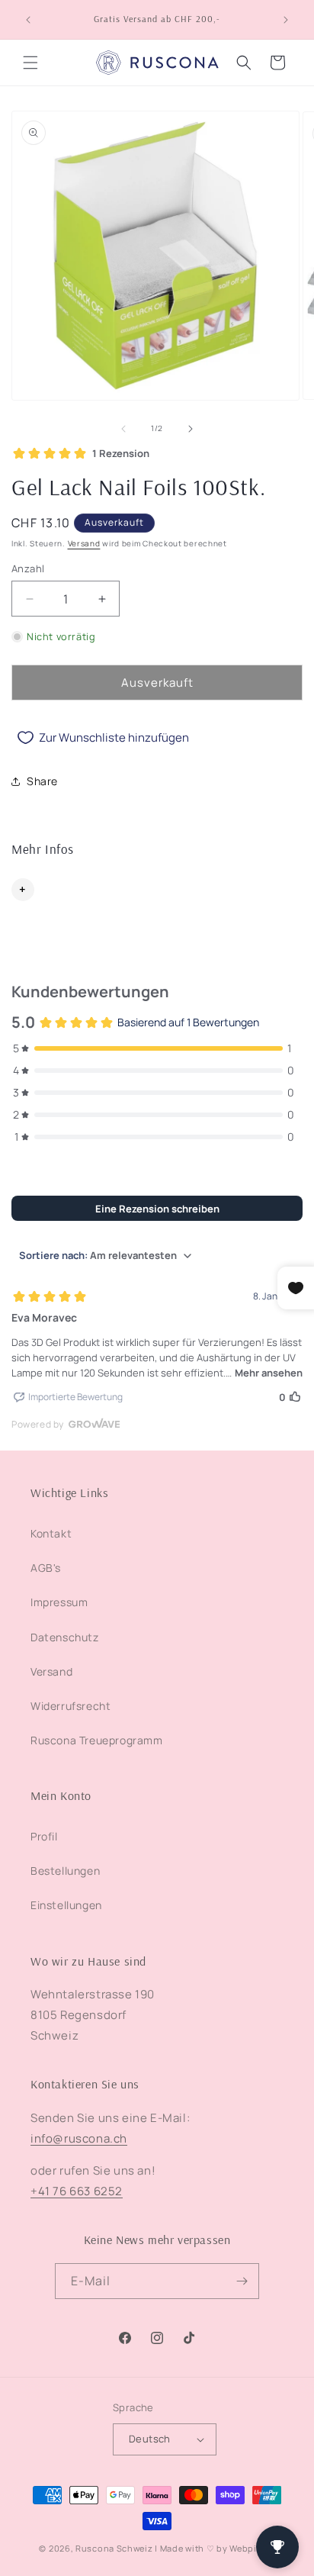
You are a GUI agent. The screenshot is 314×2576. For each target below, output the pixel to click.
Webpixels (252, 2548)
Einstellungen (66, 1905)
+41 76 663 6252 (77, 2191)
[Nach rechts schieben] (191, 429)
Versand (84, 543)
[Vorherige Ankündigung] (28, 20)
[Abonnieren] (242, 2281)
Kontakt (51, 1533)
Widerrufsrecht (70, 1706)
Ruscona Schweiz (114, 2548)
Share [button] (42, 781)
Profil (44, 1836)
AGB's (46, 1568)
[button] (30, 63)
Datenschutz (65, 1637)
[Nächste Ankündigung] (286, 20)
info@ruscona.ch (79, 2138)
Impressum (59, 1602)
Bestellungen (65, 1871)
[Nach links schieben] (123, 429)
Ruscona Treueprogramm (97, 1740)
